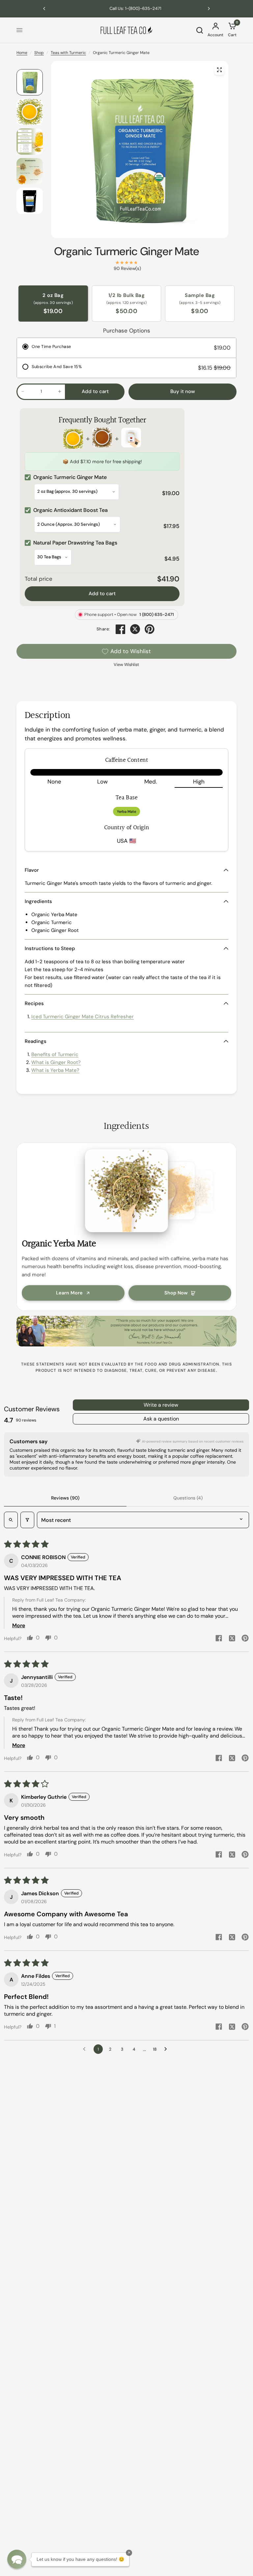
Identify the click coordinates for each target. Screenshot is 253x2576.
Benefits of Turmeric (55, 1054)
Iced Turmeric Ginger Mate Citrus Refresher (83, 1017)
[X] (135, 629)
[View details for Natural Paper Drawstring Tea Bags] (131, 439)
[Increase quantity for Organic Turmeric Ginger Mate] (60, 391)
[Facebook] (121, 629)
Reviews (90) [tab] (65, 1498)
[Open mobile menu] (19, 30)
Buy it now (183, 391)
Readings (36, 1041)
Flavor (32, 870)
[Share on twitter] (232, 1639)
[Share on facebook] (219, 1639)
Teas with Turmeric (68, 53)
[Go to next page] (167, 2049)
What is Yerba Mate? (55, 1070)
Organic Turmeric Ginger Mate (127, 251)
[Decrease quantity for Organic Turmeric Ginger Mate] (23, 391)
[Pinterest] (150, 629)
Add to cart (102, 594)
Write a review (161, 1405)
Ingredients (38, 901)
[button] (17, 2559)
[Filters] (27, 1520)
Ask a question (161, 1419)
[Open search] (11, 1520)
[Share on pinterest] (245, 1639)
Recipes (34, 1003)
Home (22, 53)
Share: (103, 629)
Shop (39, 53)
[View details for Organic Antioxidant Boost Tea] (102, 439)
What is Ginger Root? (56, 1062)
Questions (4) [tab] (188, 1498)
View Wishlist (126, 664)
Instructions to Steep (50, 948)
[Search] (200, 30)
